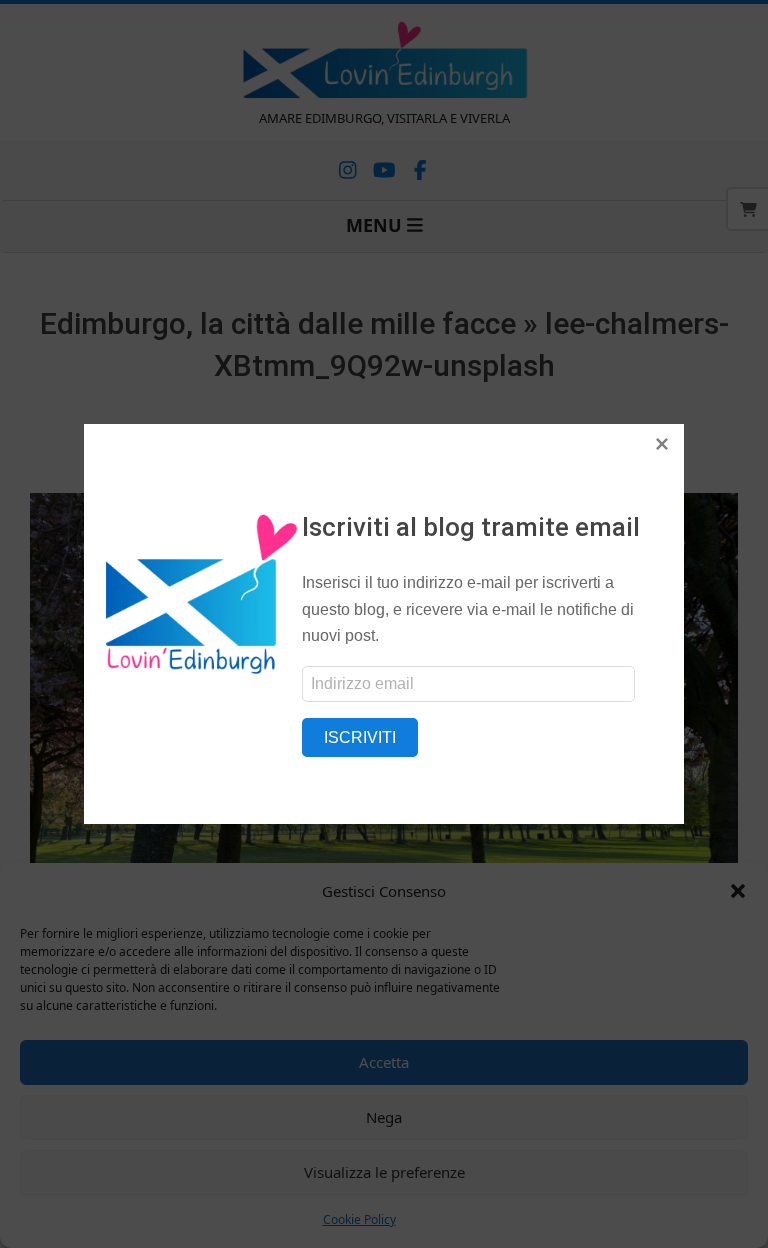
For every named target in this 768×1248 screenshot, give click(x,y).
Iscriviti (360, 737)
